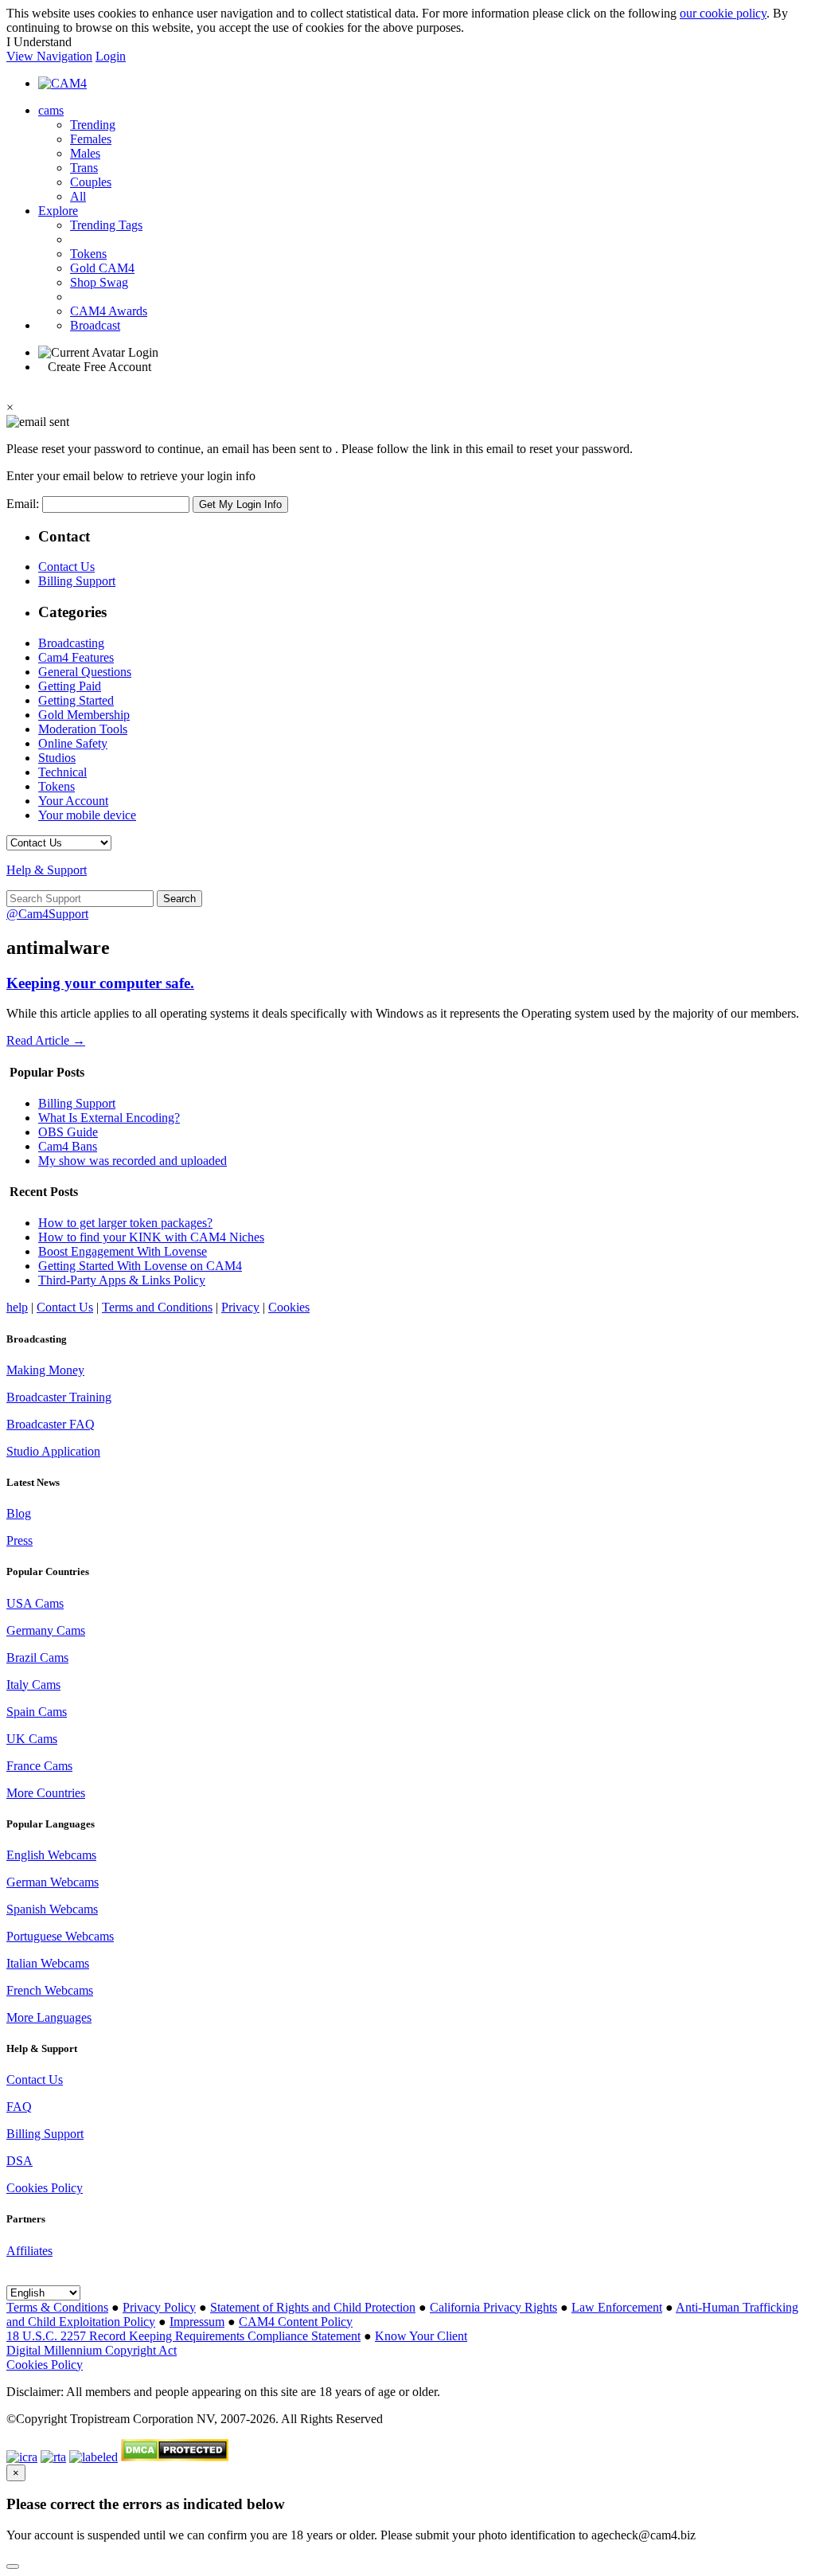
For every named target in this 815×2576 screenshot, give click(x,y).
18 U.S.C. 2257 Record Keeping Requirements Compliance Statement (183, 2336)
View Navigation (49, 56)
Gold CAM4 (102, 268)
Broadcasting (71, 643)
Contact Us (66, 567)
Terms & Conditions (57, 2307)
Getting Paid (70, 686)
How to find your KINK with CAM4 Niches (151, 1237)
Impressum (197, 2322)
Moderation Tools (83, 729)
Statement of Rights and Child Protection (313, 2307)
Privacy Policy (159, 2307)
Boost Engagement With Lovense (123, 1251)
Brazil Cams (37, 1657)
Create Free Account (99, 367)
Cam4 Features (76, 657)
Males (85, 153)
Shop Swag (99, 282)
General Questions (85, 672)
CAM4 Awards (109, 311)
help (17, 1307)
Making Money (45, 1370)
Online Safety (73, 743)
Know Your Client (421, 2336)
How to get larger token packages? (125, 1223)
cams (51, 110)
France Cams (39, 1766)
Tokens (88, 254)
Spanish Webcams (52, 1909)
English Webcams (51, 1855)
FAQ (19, 2107)
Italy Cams (33, 1685)
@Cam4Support (47, 914)
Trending (93, 125)
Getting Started (76, 700)
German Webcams (53, 1882)
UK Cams (32, 1739)
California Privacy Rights (493, 2307)
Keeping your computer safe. (100, 983)
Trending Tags (106, 225)
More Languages (49, 2017)
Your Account (73, 801)
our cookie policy (723, 13)
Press (19, 1540)
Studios (57, 758)
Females (91, 139)
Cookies (289, 1307)
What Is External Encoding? (109, 1118)
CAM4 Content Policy (296, 2322)
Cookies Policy (45, 2188)
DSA (19, 2161)
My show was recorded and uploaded (133, 1161)
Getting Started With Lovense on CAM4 (140, 1266)
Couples (91, 182)
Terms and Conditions (157, 1307)
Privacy (240, 1307)
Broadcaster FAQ (51, 1424)
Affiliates (29, 2251)
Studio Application (53, 1451)
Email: (24, 504)
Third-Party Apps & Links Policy (122, 1280)
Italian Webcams (48, 1963)
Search (179, 899)
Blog (19, 1513)
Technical (62, 772)
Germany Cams (46, 1630)
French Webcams (50, 1990)
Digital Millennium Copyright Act (92, 2350)
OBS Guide (68, 1132)
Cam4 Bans (68, 1146)
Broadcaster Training (59, 1397)
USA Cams (35, 1603)
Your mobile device (87, 815)
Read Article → (46, 1040)
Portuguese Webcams (60, 1936)
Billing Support (77, 581)
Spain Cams (37, 1712)
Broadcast (95, 325)
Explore (58, 211)
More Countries (46, 1793)
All (78, 196)
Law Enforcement (617, 2307)
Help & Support (47, 870)
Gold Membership (84, 715)
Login (111, 56)
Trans (84, 168)
